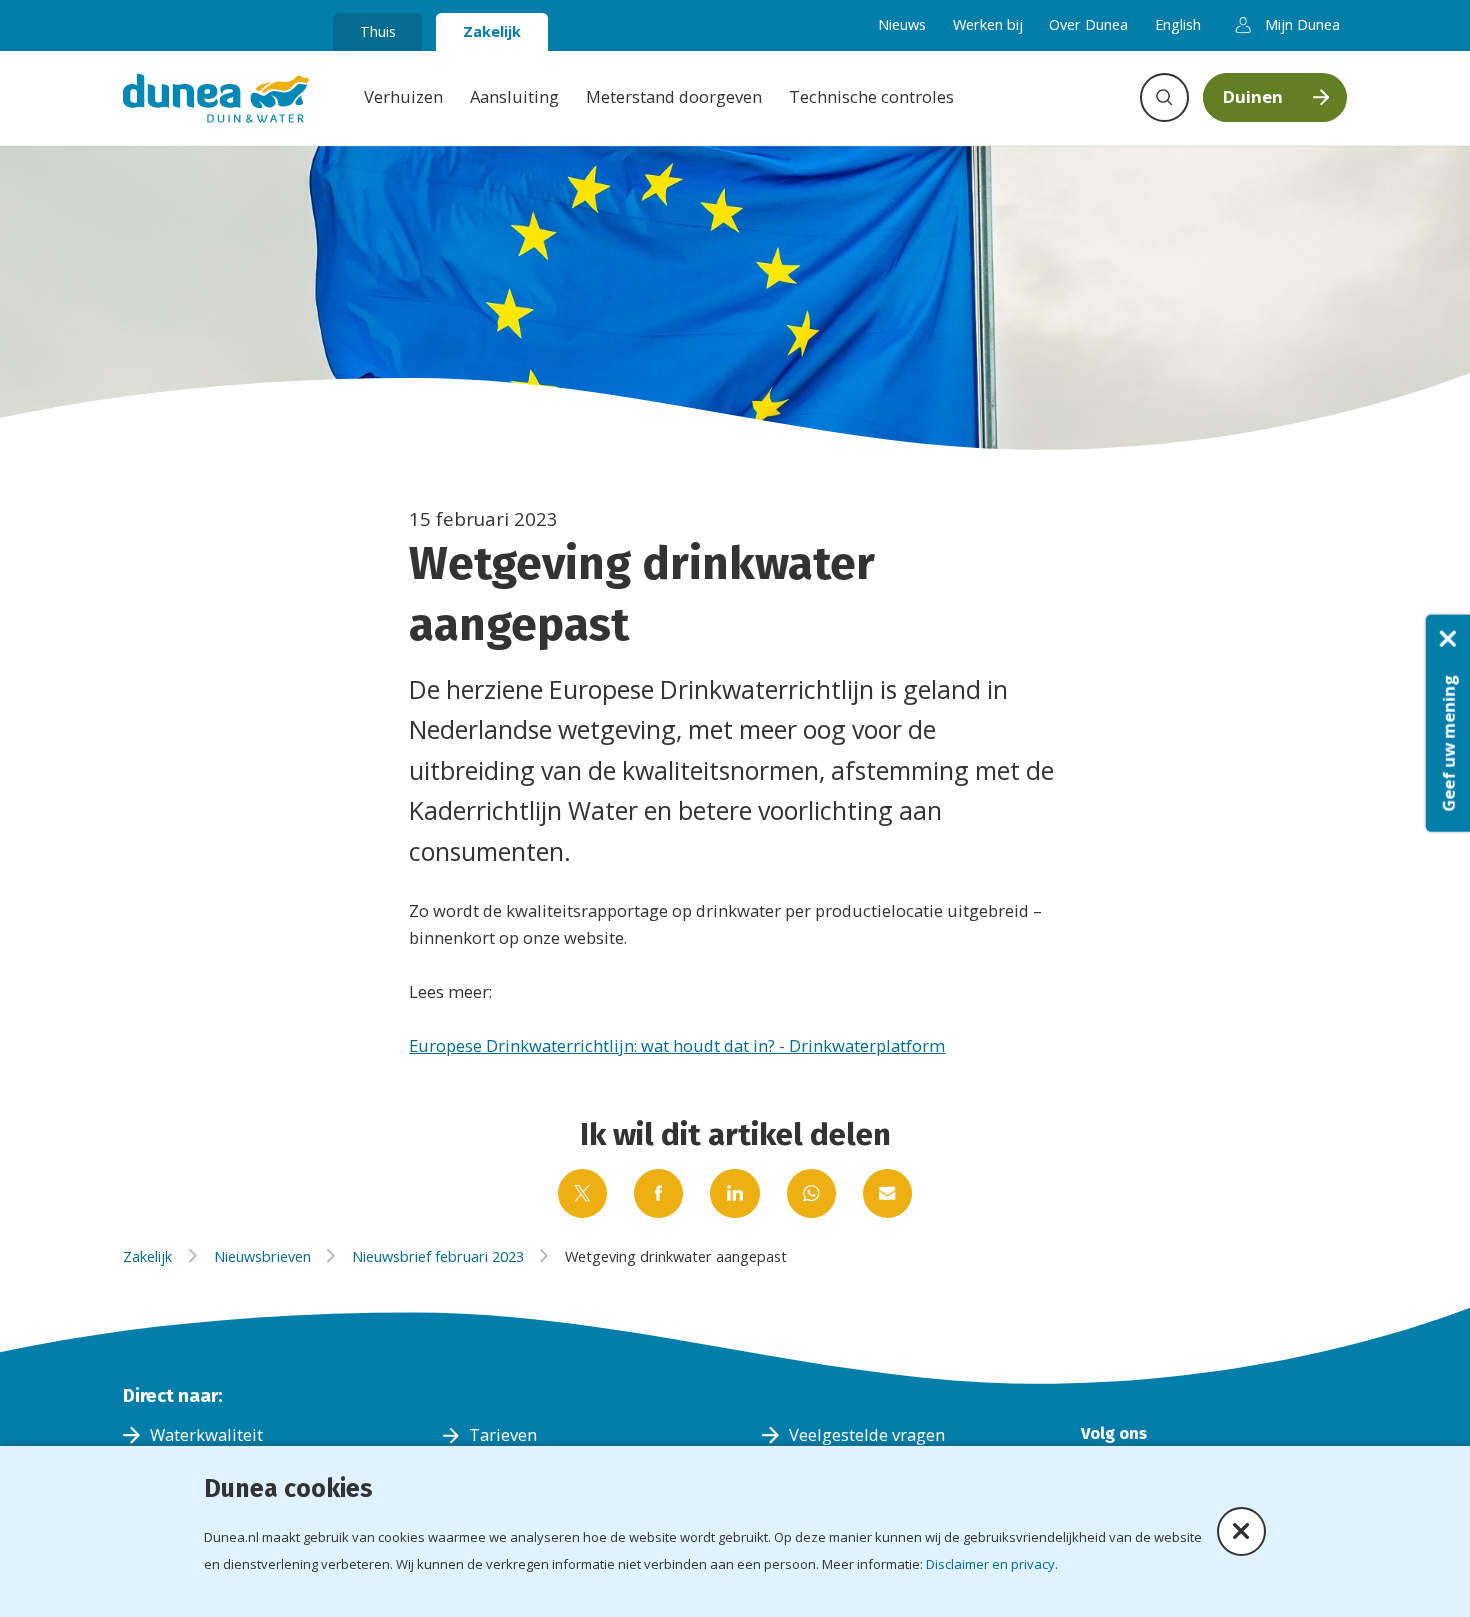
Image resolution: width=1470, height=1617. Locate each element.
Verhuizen (403, 96)
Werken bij (988, 24)
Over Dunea (1088, 24)
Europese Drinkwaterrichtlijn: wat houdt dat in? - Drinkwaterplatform (677, 1045)
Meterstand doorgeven (674, 96)
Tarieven (503, 1434)
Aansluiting (514, 96)
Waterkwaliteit (206, 1434)
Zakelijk (492, 31)
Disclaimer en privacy (990, 1564)
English (1178, 24)
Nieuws (902, 24)
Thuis (378, 31)
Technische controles (871, 96)
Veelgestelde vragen (867, 1434)
